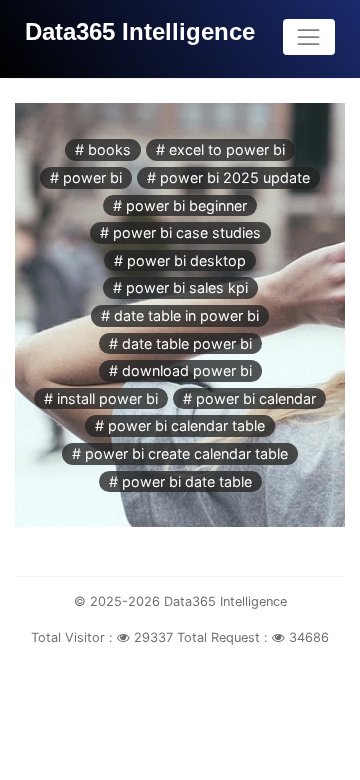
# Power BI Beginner (180, 205)
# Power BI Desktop (180, 260)
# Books (103, 149)
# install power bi (101, 398)
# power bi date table (180, 481)
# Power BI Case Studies (180, 232)
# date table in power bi (180, 315)
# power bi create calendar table (180, 453)
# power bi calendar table (180, 425)
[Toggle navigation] (309, 37)
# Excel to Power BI (220, 149)
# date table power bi (180, 343)
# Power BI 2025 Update (228, 177)
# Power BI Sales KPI (180, 287)
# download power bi (180, 370)
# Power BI (86, 177)
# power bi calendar (249, 398)
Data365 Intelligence (140, 31)
